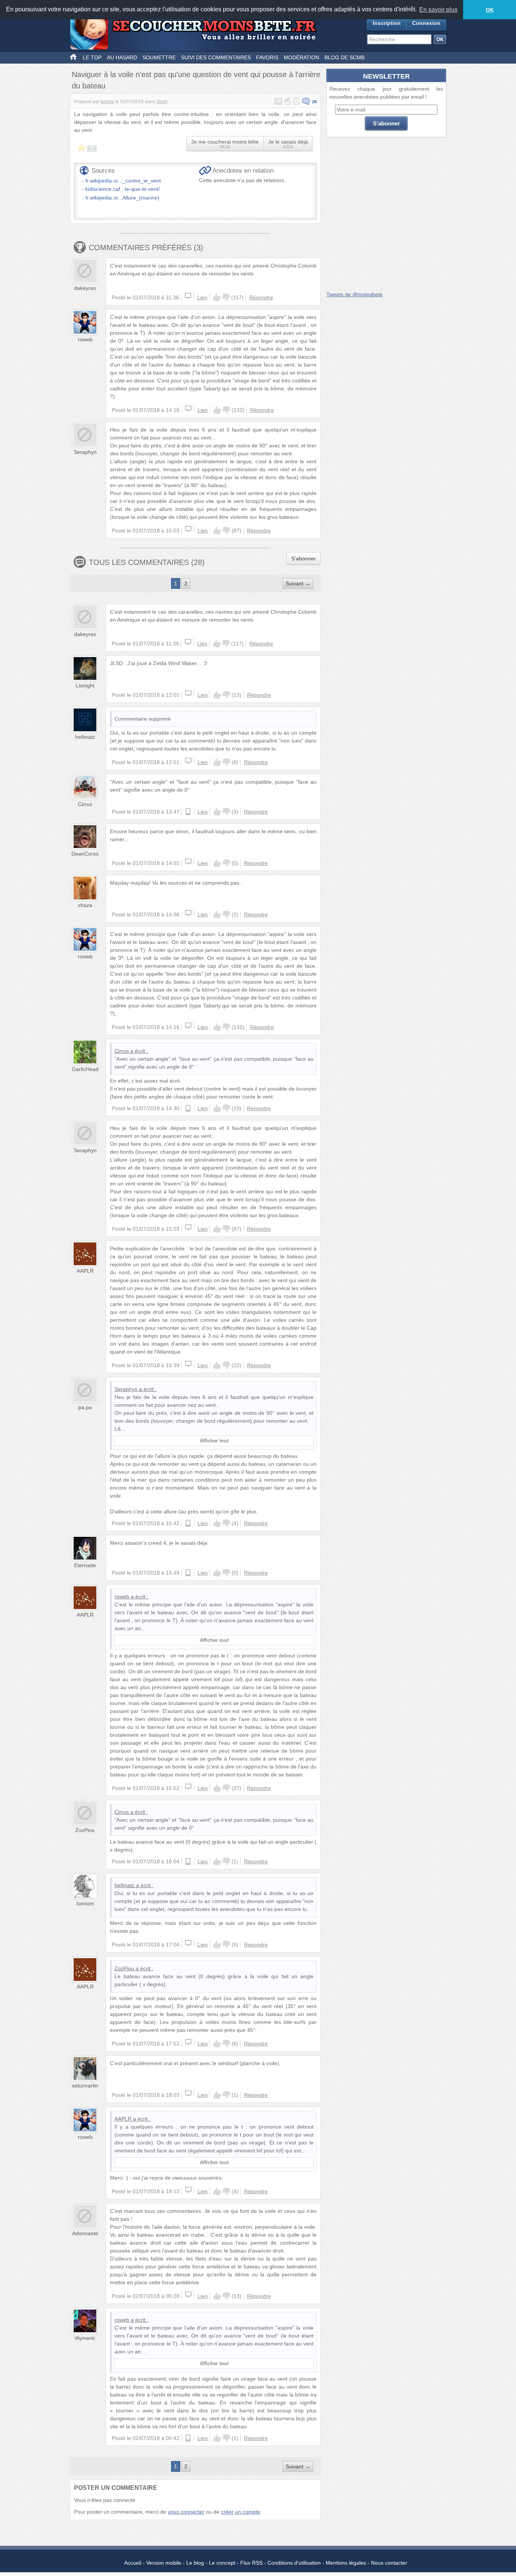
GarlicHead (85, 1069)
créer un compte (241, 2512)
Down (226, 297)
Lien (202, 297)
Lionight (85, 685)
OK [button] (490, 10)
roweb (85, 339)
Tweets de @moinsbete (355, 294)
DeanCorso (85, 854)
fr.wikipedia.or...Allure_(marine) (122, 198)
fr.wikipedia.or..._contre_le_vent (123, 181)
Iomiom (85, 1903)
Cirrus (85, 804)
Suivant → (298, 583)
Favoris (267, 57)
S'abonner (304, 559)
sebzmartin (85, 2086)
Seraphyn (85, 452)
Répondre (261, 297)
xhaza (85, 905)
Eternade (85, 1565)
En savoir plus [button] (438, 10)
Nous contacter (389, 2563)
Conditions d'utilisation (294, 2563)
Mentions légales (346, 2563)
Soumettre (159, 57)
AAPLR (85, 1271)
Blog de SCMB (345, 57)
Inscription (387, 23)
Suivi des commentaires (216, 57)
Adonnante (85, 2233)
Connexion (426, 23)
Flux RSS (251, 2563)
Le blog (195, 2563)
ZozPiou (85, 1830)
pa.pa (85, 1407)
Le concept (222, 2563)
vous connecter (186, 2512)
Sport (162, 102)
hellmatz (85, 737)
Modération (301, 57)
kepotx (107, 102)
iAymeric (85, 2338)
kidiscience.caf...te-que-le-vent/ (123, 189)
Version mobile (164, 2563)
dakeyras (85, 288)
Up (217, 297)
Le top (92, 57)
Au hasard (122, 57)
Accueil (133, 2563)
